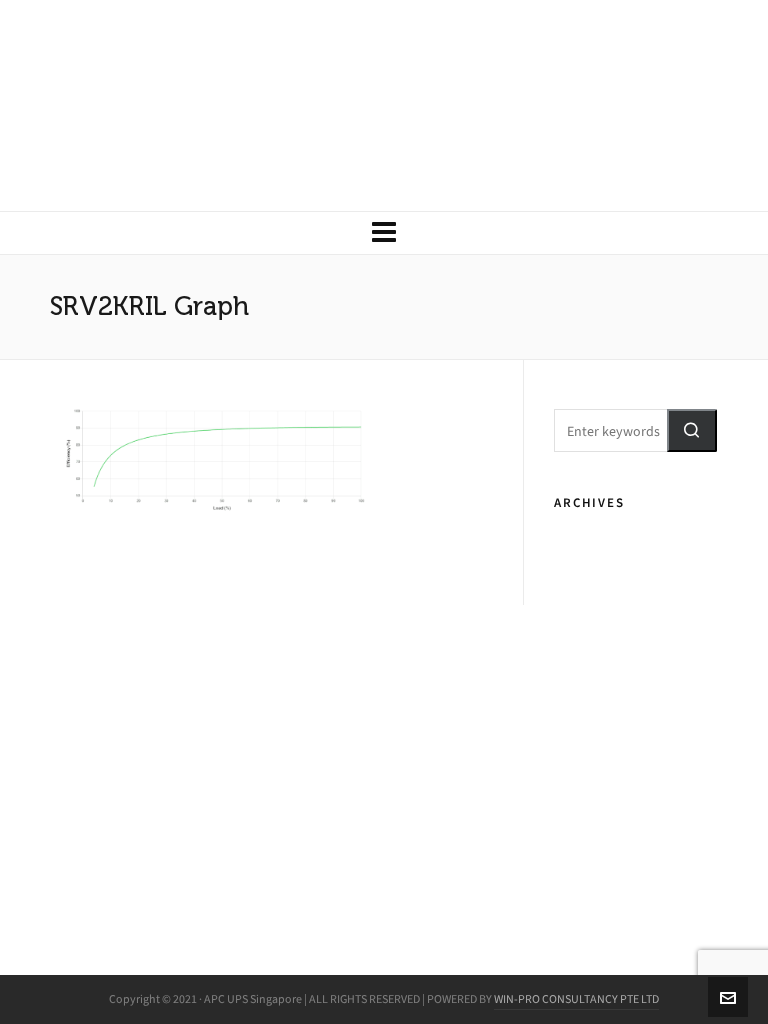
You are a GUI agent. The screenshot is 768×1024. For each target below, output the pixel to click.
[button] (692, 430)
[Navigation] (384, 233)
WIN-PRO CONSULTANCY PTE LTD (576, 999)
